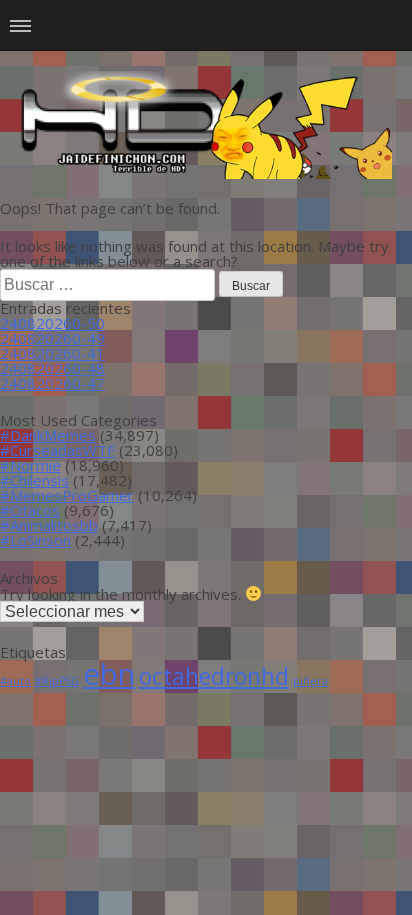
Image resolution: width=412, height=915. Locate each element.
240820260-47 (52, 383)
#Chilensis (34, 480)
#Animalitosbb (49, 525)
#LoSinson (35, 540)
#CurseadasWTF (57, 450)
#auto (15, 681)
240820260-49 (52, 338)
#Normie (30, 465)
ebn (109, 674)
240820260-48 (52, 368)
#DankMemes (48, 435)
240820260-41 (52, 353)
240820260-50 (52, 323)
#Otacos (30, 510)
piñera (310, 681)
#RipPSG (57, 681)
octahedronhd (214, 676)
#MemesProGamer (67, 495)
